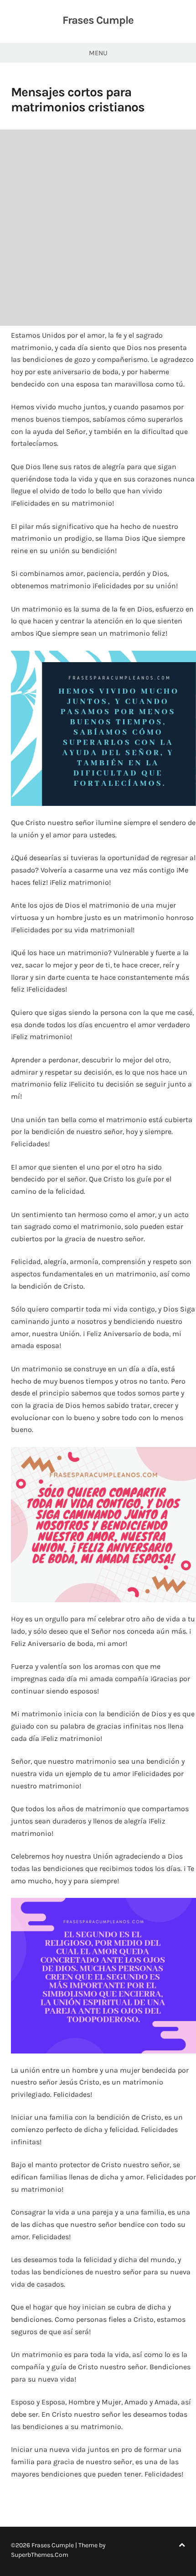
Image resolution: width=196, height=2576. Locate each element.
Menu (98, 53)
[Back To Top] (182, 2545)
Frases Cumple (98, 20)
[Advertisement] (98, 228)
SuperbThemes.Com (40, 2555)
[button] (103, 728)
